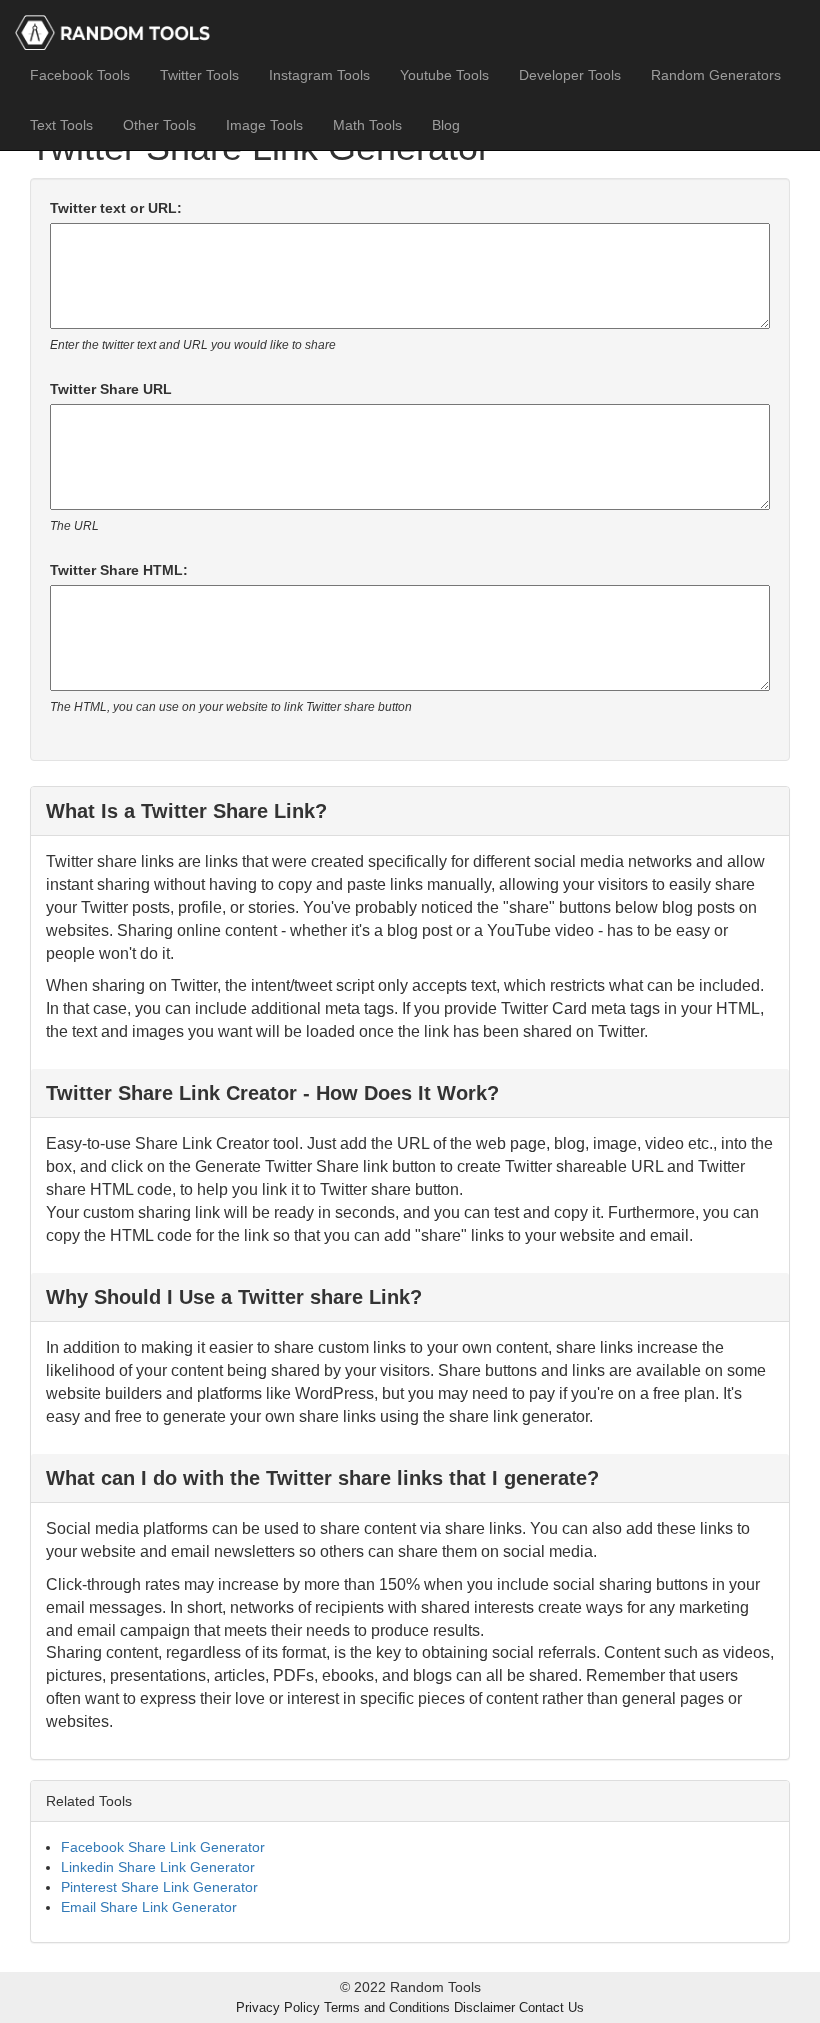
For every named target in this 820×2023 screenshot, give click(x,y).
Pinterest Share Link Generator (159, 1887)
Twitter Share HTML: (119, 570)
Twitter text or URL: (116, 208)
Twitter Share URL (111, 389)
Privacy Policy (278, 2007)
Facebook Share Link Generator (163, 1847)
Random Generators (716, 75)
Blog (446, 125)
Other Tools (159, 125)
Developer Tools (570, 75)
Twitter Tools (199, 75)
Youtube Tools (444, 75)
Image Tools (264, 125)
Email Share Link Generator (149, 1907)
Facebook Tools (80, 75)
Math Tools (367, 125)
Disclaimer (484, 2007)
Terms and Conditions (387, 2007)
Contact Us (551, 2007)
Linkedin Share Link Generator (158, 1867)
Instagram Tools (319, 75)
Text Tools (61, 125)
